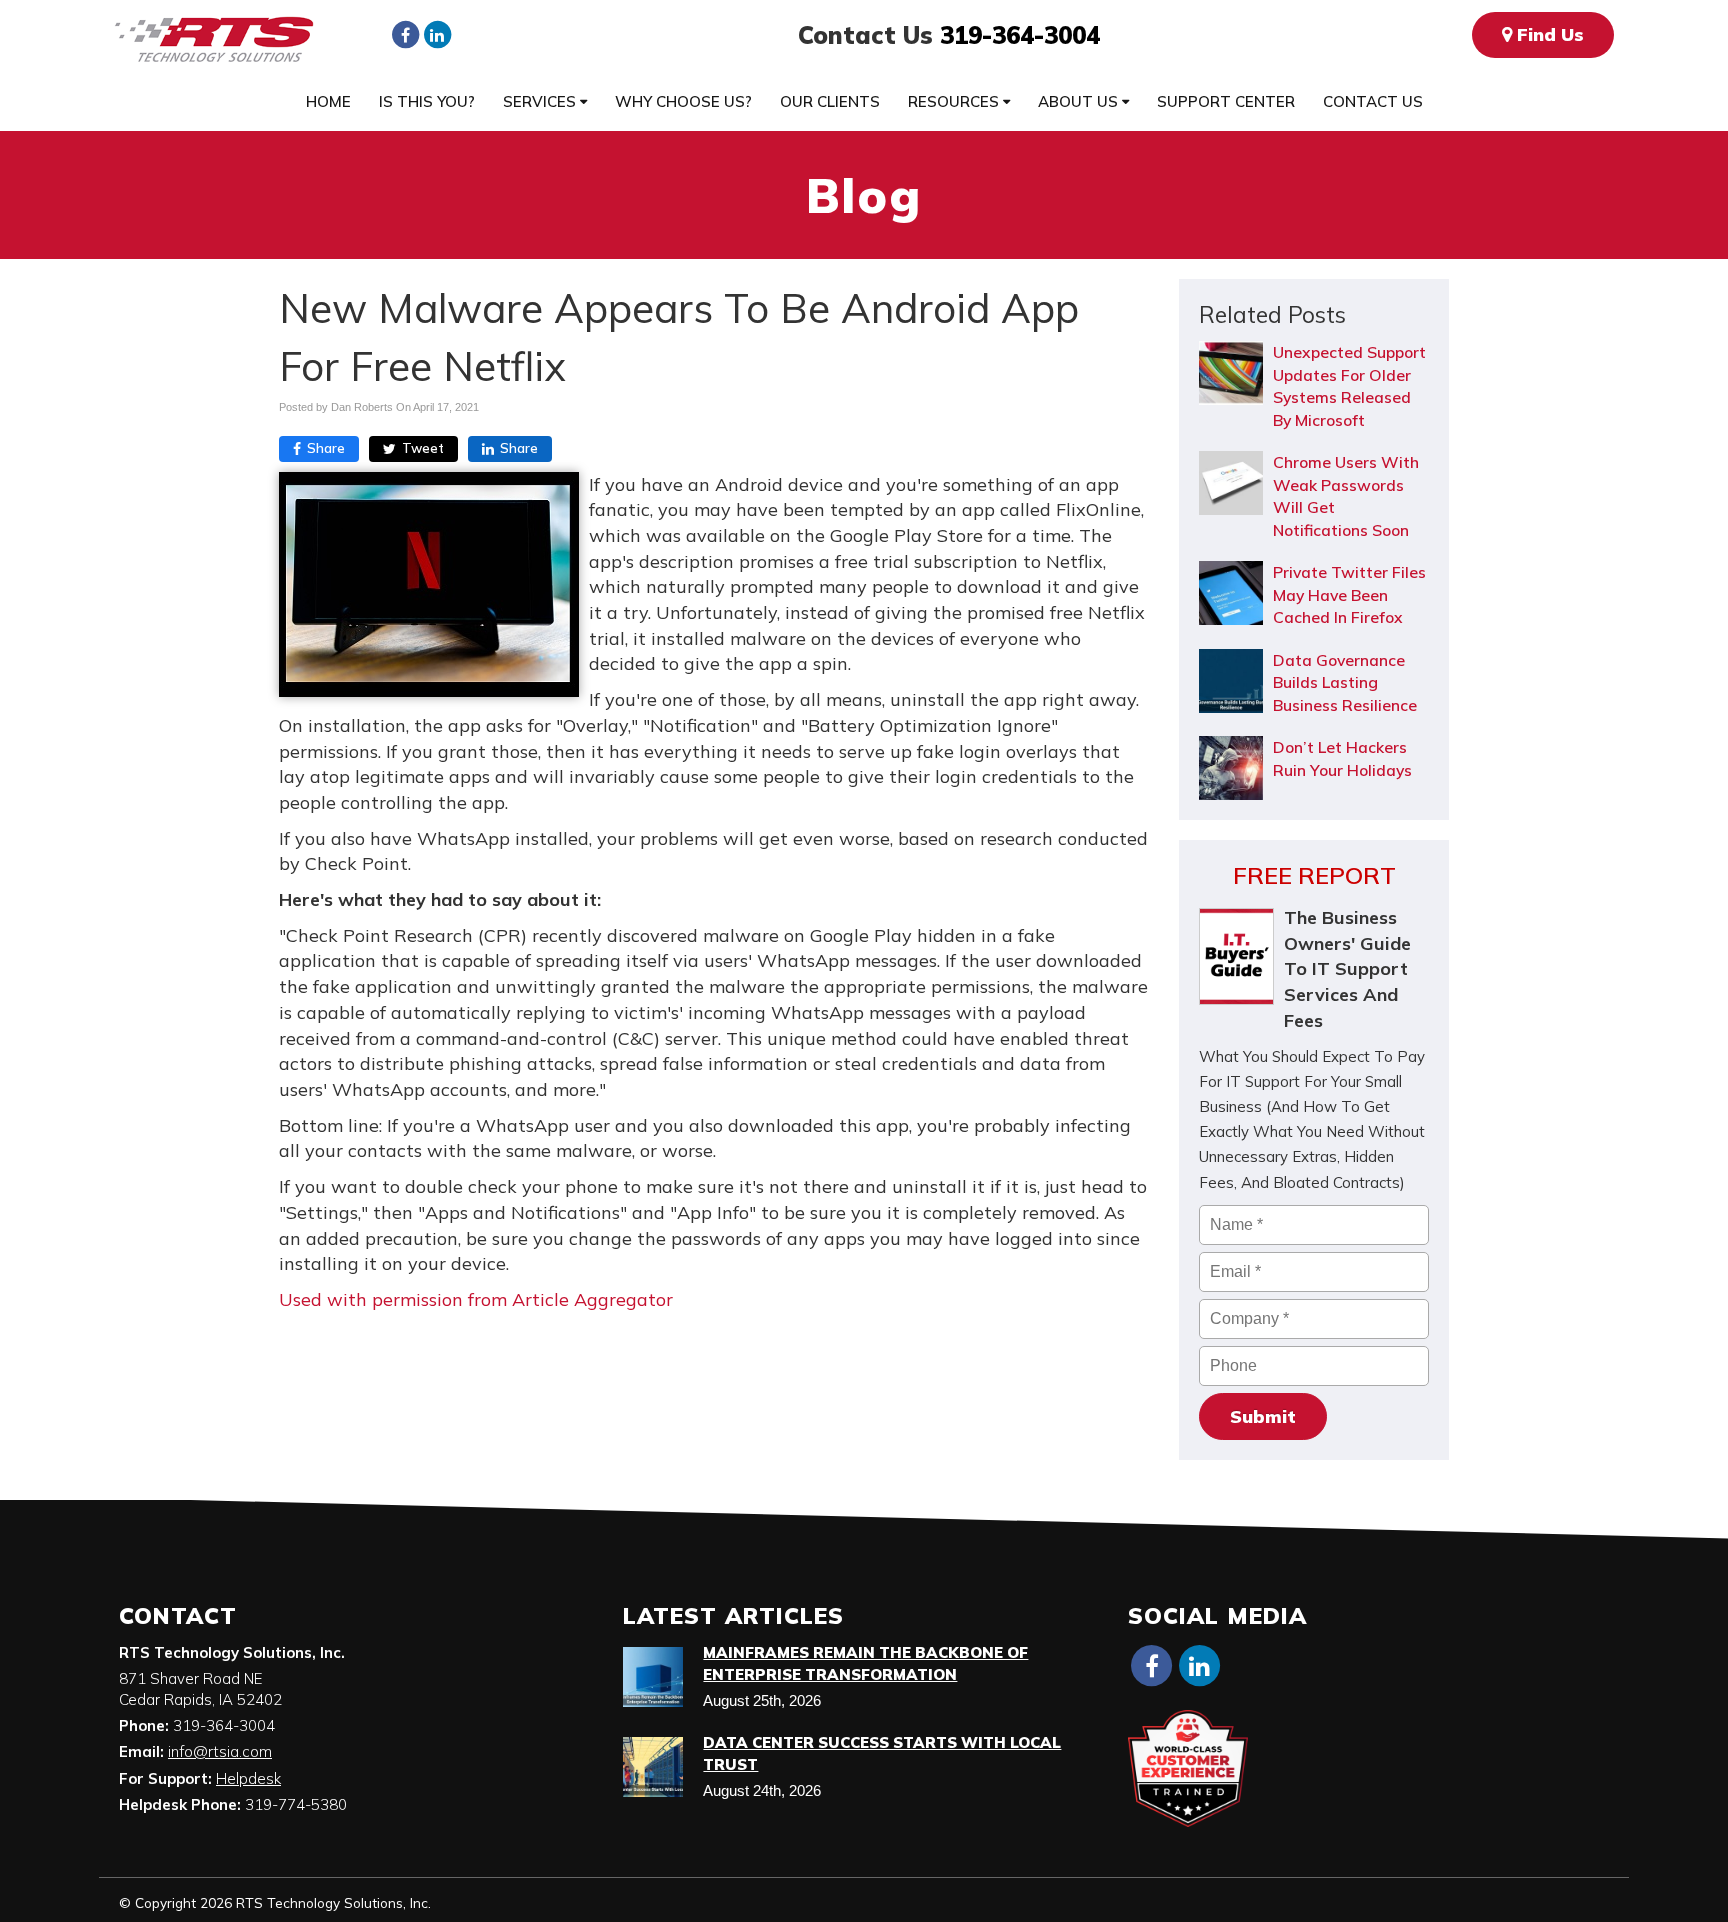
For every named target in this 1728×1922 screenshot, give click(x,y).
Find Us (1548, 34)
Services (541, 101)
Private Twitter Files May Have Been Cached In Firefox (1349, 594)
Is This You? (427, 101)
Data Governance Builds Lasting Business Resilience (1345, 682)
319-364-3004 (1020, 35)
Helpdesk (248, 1778)
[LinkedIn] (437, 34)
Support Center (1226, 101)
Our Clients (830, 101)
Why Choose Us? (683, 101)
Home (328, 101)
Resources (955, 101)
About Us (1080, 101)
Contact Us (1373, 101)
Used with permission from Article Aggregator (476, 1299)
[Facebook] (405, 34)
